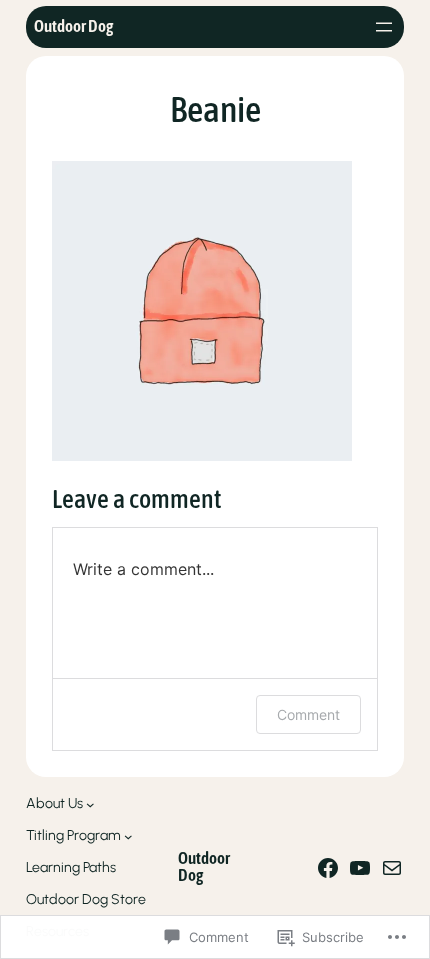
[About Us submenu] (90, 804)
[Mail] (392, 868)
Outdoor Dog (73, 26)
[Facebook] (328, 868)
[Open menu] (384, 27)
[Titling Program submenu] (128, 836)
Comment (308, 714)
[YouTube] (360, 868)
